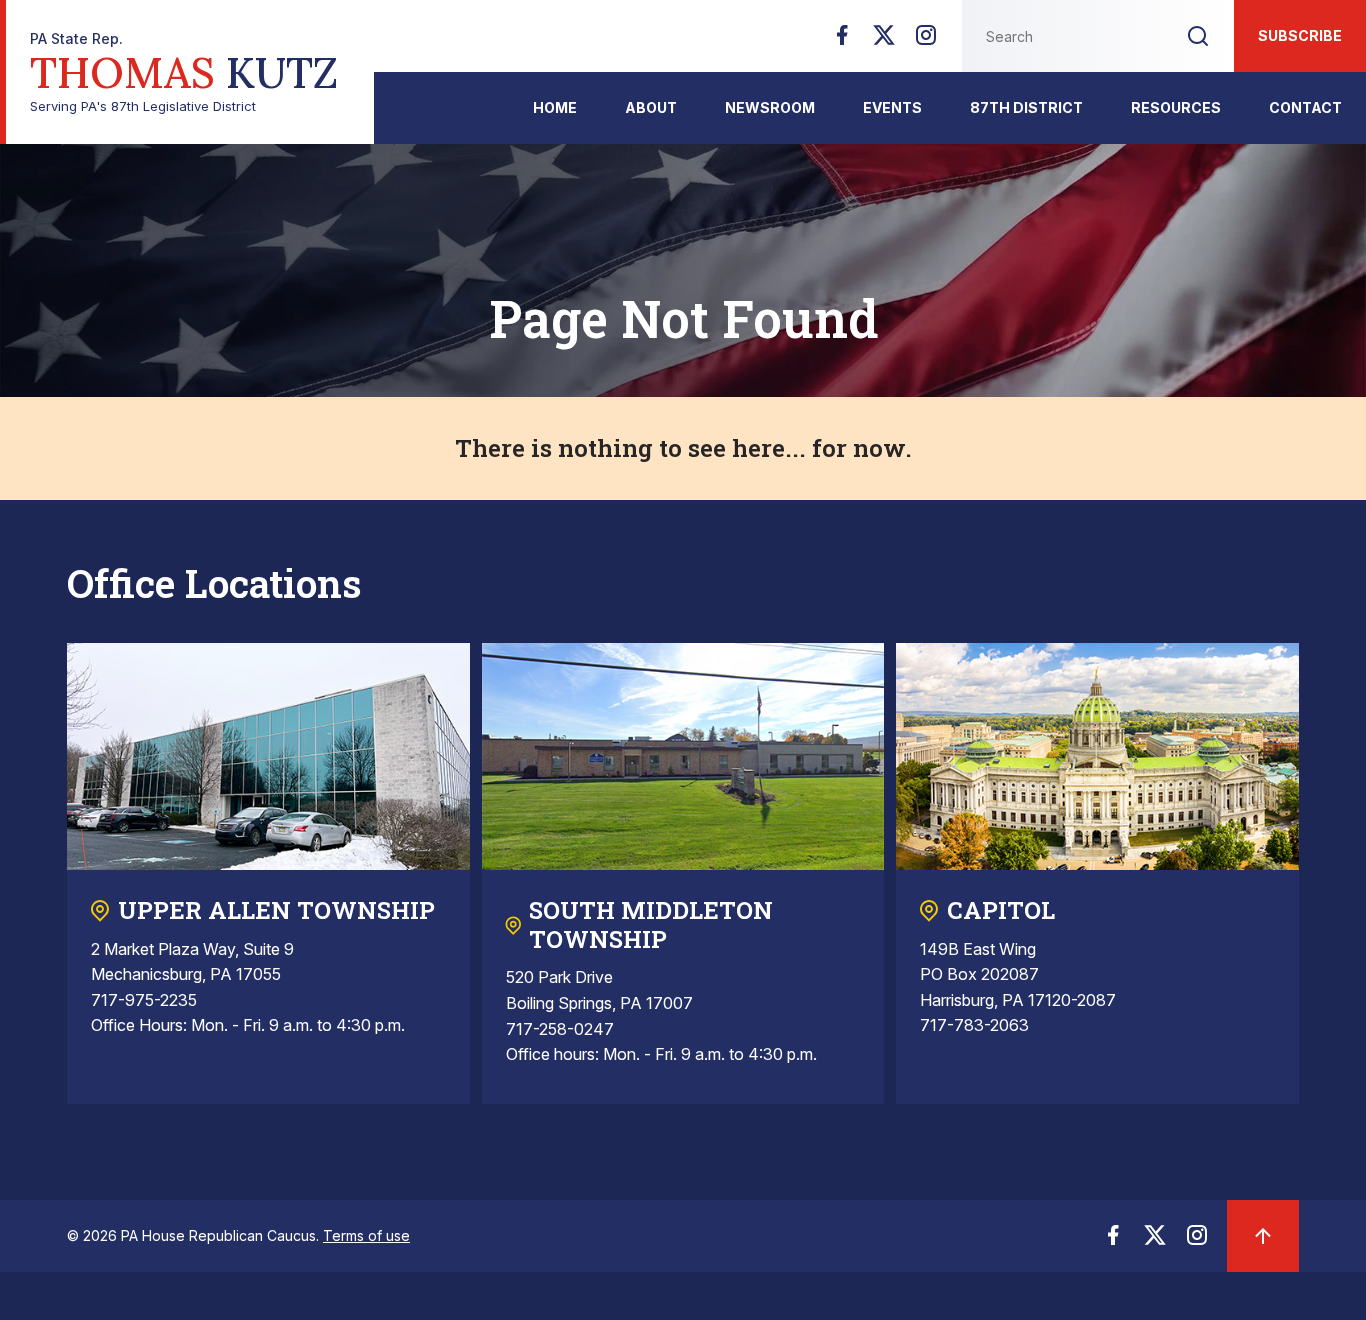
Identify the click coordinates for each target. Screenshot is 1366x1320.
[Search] (1198, 36)
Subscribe (1300, 35)
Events (892, 107)
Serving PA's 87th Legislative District (184, 72)
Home (555, 107)
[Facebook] (842, 41)
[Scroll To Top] (1263, 1236)
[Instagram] (926, 41)
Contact (1305, 107)
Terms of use (366, 1235)
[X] (884, 41)
